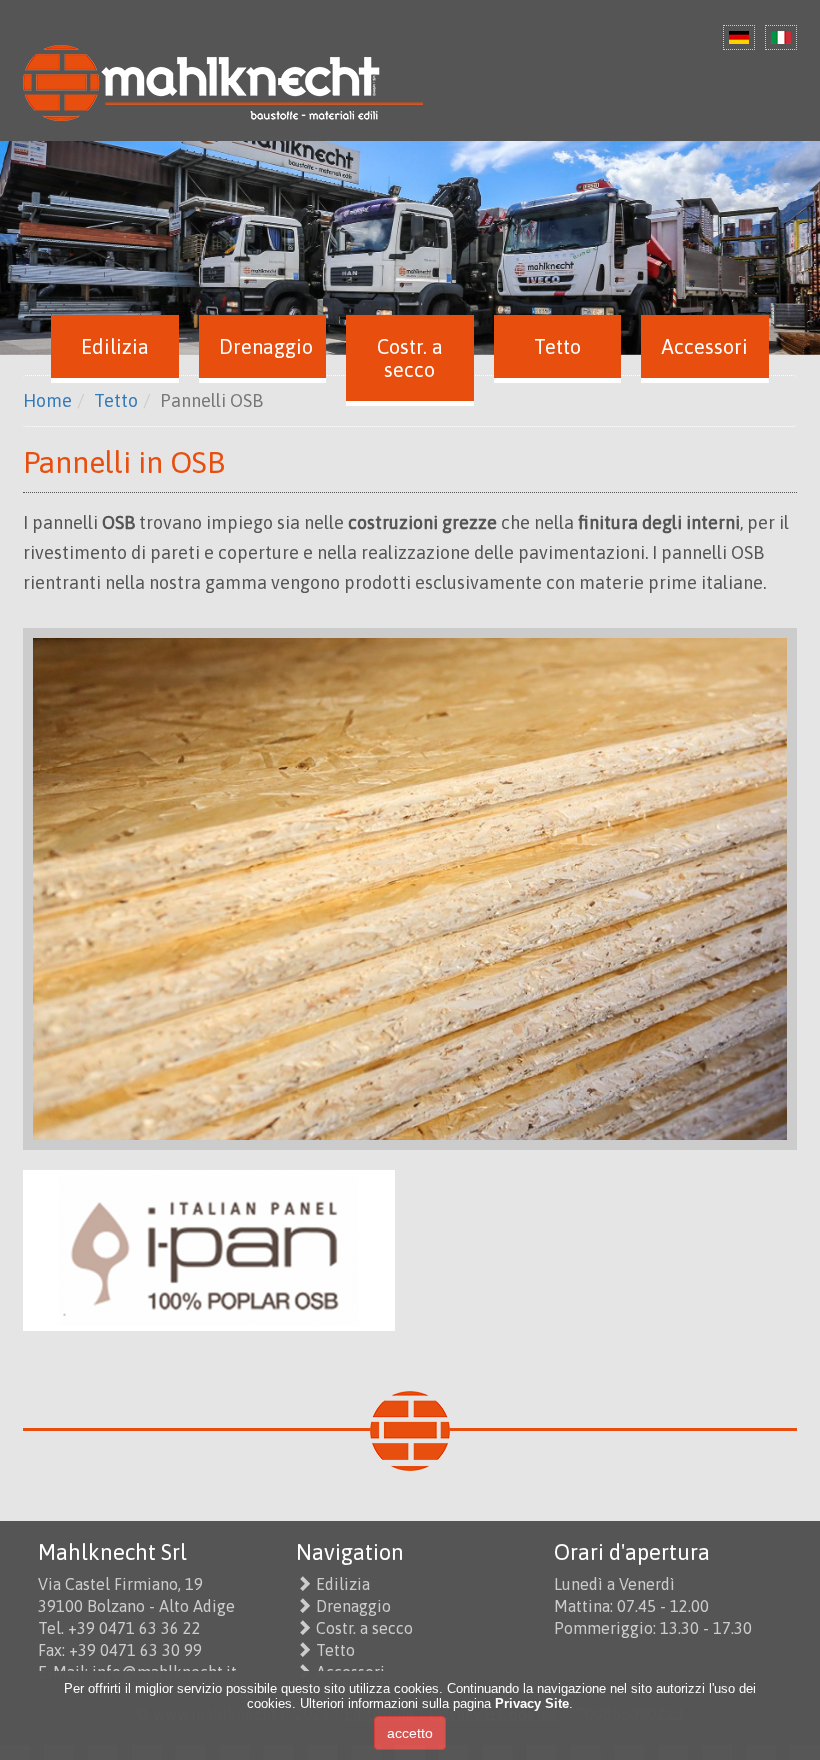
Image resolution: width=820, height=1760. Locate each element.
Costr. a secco (364, 1628)
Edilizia (343, 1584)
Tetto (335, 1650)
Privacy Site (532, 1703)
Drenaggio (353, 1606)
